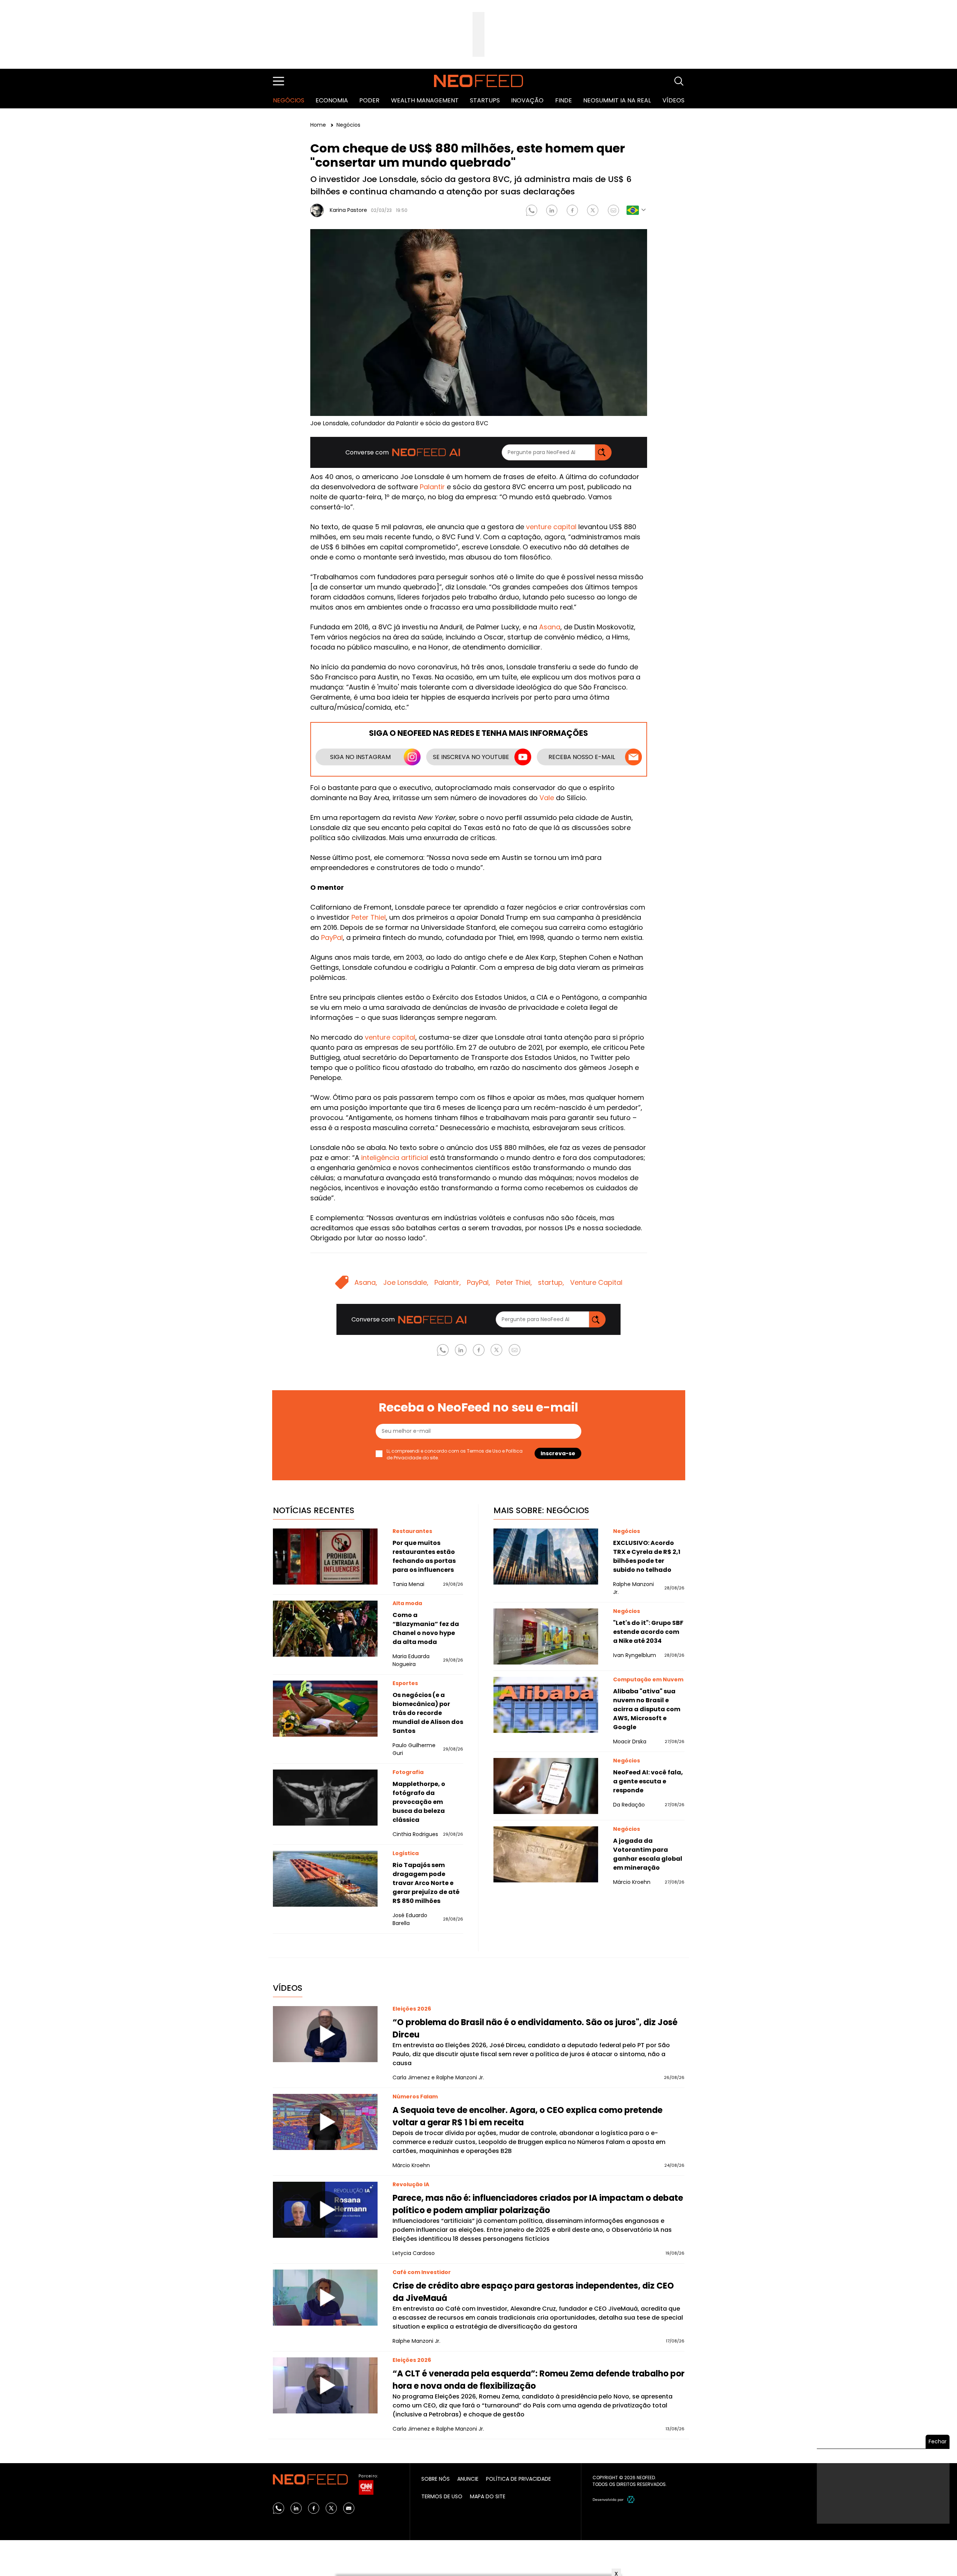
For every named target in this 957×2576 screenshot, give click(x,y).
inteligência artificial (395, 1158)
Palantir (432, 487)
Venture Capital (596, 1282)
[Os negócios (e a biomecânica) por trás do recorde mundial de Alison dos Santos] (325, 1709)
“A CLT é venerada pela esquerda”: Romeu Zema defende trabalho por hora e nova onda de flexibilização (538, 2380)
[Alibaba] (546, 1705)
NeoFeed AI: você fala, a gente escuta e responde (648, 1781)
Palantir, (448, 1282)
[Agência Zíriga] (631, 2499)
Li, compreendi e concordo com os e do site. (455, 1454)
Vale (547, 798)
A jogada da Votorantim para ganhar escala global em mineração (648, 1854)
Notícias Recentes (314, 1510)
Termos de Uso (484, 1451)
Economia (332, 100)
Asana (550, 627)
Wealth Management (425, 100)
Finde (564, 100)
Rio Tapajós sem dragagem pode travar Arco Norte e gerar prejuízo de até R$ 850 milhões (426, 1883)
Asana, (366, 1282)
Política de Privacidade (518, 2479)
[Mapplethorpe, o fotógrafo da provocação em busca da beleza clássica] (325, 1798)
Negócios (289, 100)
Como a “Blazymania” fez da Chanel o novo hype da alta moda (426, 1628)
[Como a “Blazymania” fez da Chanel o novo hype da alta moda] (325, 1629)
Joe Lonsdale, (406, 1282)
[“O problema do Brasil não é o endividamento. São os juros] (325, 2034)
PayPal (332, 937)
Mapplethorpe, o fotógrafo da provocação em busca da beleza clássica (419, 1802)
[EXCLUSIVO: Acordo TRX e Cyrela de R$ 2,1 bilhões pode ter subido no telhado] (546, 1557)
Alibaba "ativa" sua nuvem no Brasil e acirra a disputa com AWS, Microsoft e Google (647, 1709)
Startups (485, 100)
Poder (369, 100)
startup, (551, 1282)
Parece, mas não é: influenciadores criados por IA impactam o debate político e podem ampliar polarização (538, 2204)
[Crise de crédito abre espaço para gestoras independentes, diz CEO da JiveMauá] (325, 2298)
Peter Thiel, (514, 1282)
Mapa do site (488, 2496)
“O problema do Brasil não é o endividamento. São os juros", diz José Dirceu (535, 2029)
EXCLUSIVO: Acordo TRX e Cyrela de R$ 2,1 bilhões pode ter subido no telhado (647, 1556)
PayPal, (478, 1282)
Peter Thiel (369, 917)
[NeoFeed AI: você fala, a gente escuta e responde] (546, 1786)
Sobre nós (436, 2479)
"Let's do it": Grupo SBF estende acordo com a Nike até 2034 (648, 1632)
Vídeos (673, 100)
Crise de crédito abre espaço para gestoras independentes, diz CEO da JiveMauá (533, 2292)
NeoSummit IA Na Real (617, 100)
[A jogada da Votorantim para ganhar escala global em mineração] (546, 1854)
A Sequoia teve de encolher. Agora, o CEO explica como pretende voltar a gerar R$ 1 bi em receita (527, 2116)
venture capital (551, 527)
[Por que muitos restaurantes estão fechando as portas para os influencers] (325, 1557)
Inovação (527, 100)
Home (319, 125)
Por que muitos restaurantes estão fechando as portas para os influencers (424, 1556)
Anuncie (468, 2479)
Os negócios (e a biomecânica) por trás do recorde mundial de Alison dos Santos (428, 1713)
